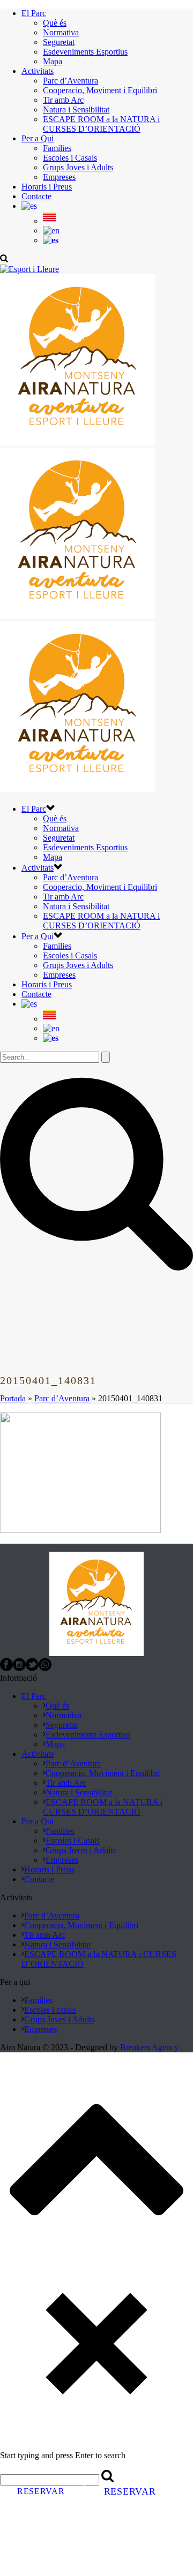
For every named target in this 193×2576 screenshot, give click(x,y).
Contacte (36, 196)
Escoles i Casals (70, 158)
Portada (13, 1398)
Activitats (38, 71)
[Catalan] (29, 206)
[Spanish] (51, 240)
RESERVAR (41, 2491)
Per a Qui (38, 138)
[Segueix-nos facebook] (6, 1668)
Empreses (59, 177)
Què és (55, 23)
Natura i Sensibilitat (76, 109)
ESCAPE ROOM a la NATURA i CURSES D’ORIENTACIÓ (101, 124)
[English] (51, 231)
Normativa (61, 32)
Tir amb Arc (63, 100)
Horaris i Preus (47, 187)
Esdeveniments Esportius (85, 52)
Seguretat (59, 42)
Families (57, 148)
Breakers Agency (149, 2047)
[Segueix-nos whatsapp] (45, 1668)
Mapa (53, 61)
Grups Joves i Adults (78, 167)
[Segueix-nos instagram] (19, 1668)
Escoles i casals (50, 2010)
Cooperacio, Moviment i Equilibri (100, 90)
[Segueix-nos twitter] (32, 1668)
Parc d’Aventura (70, 81)
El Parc (34, 13)
